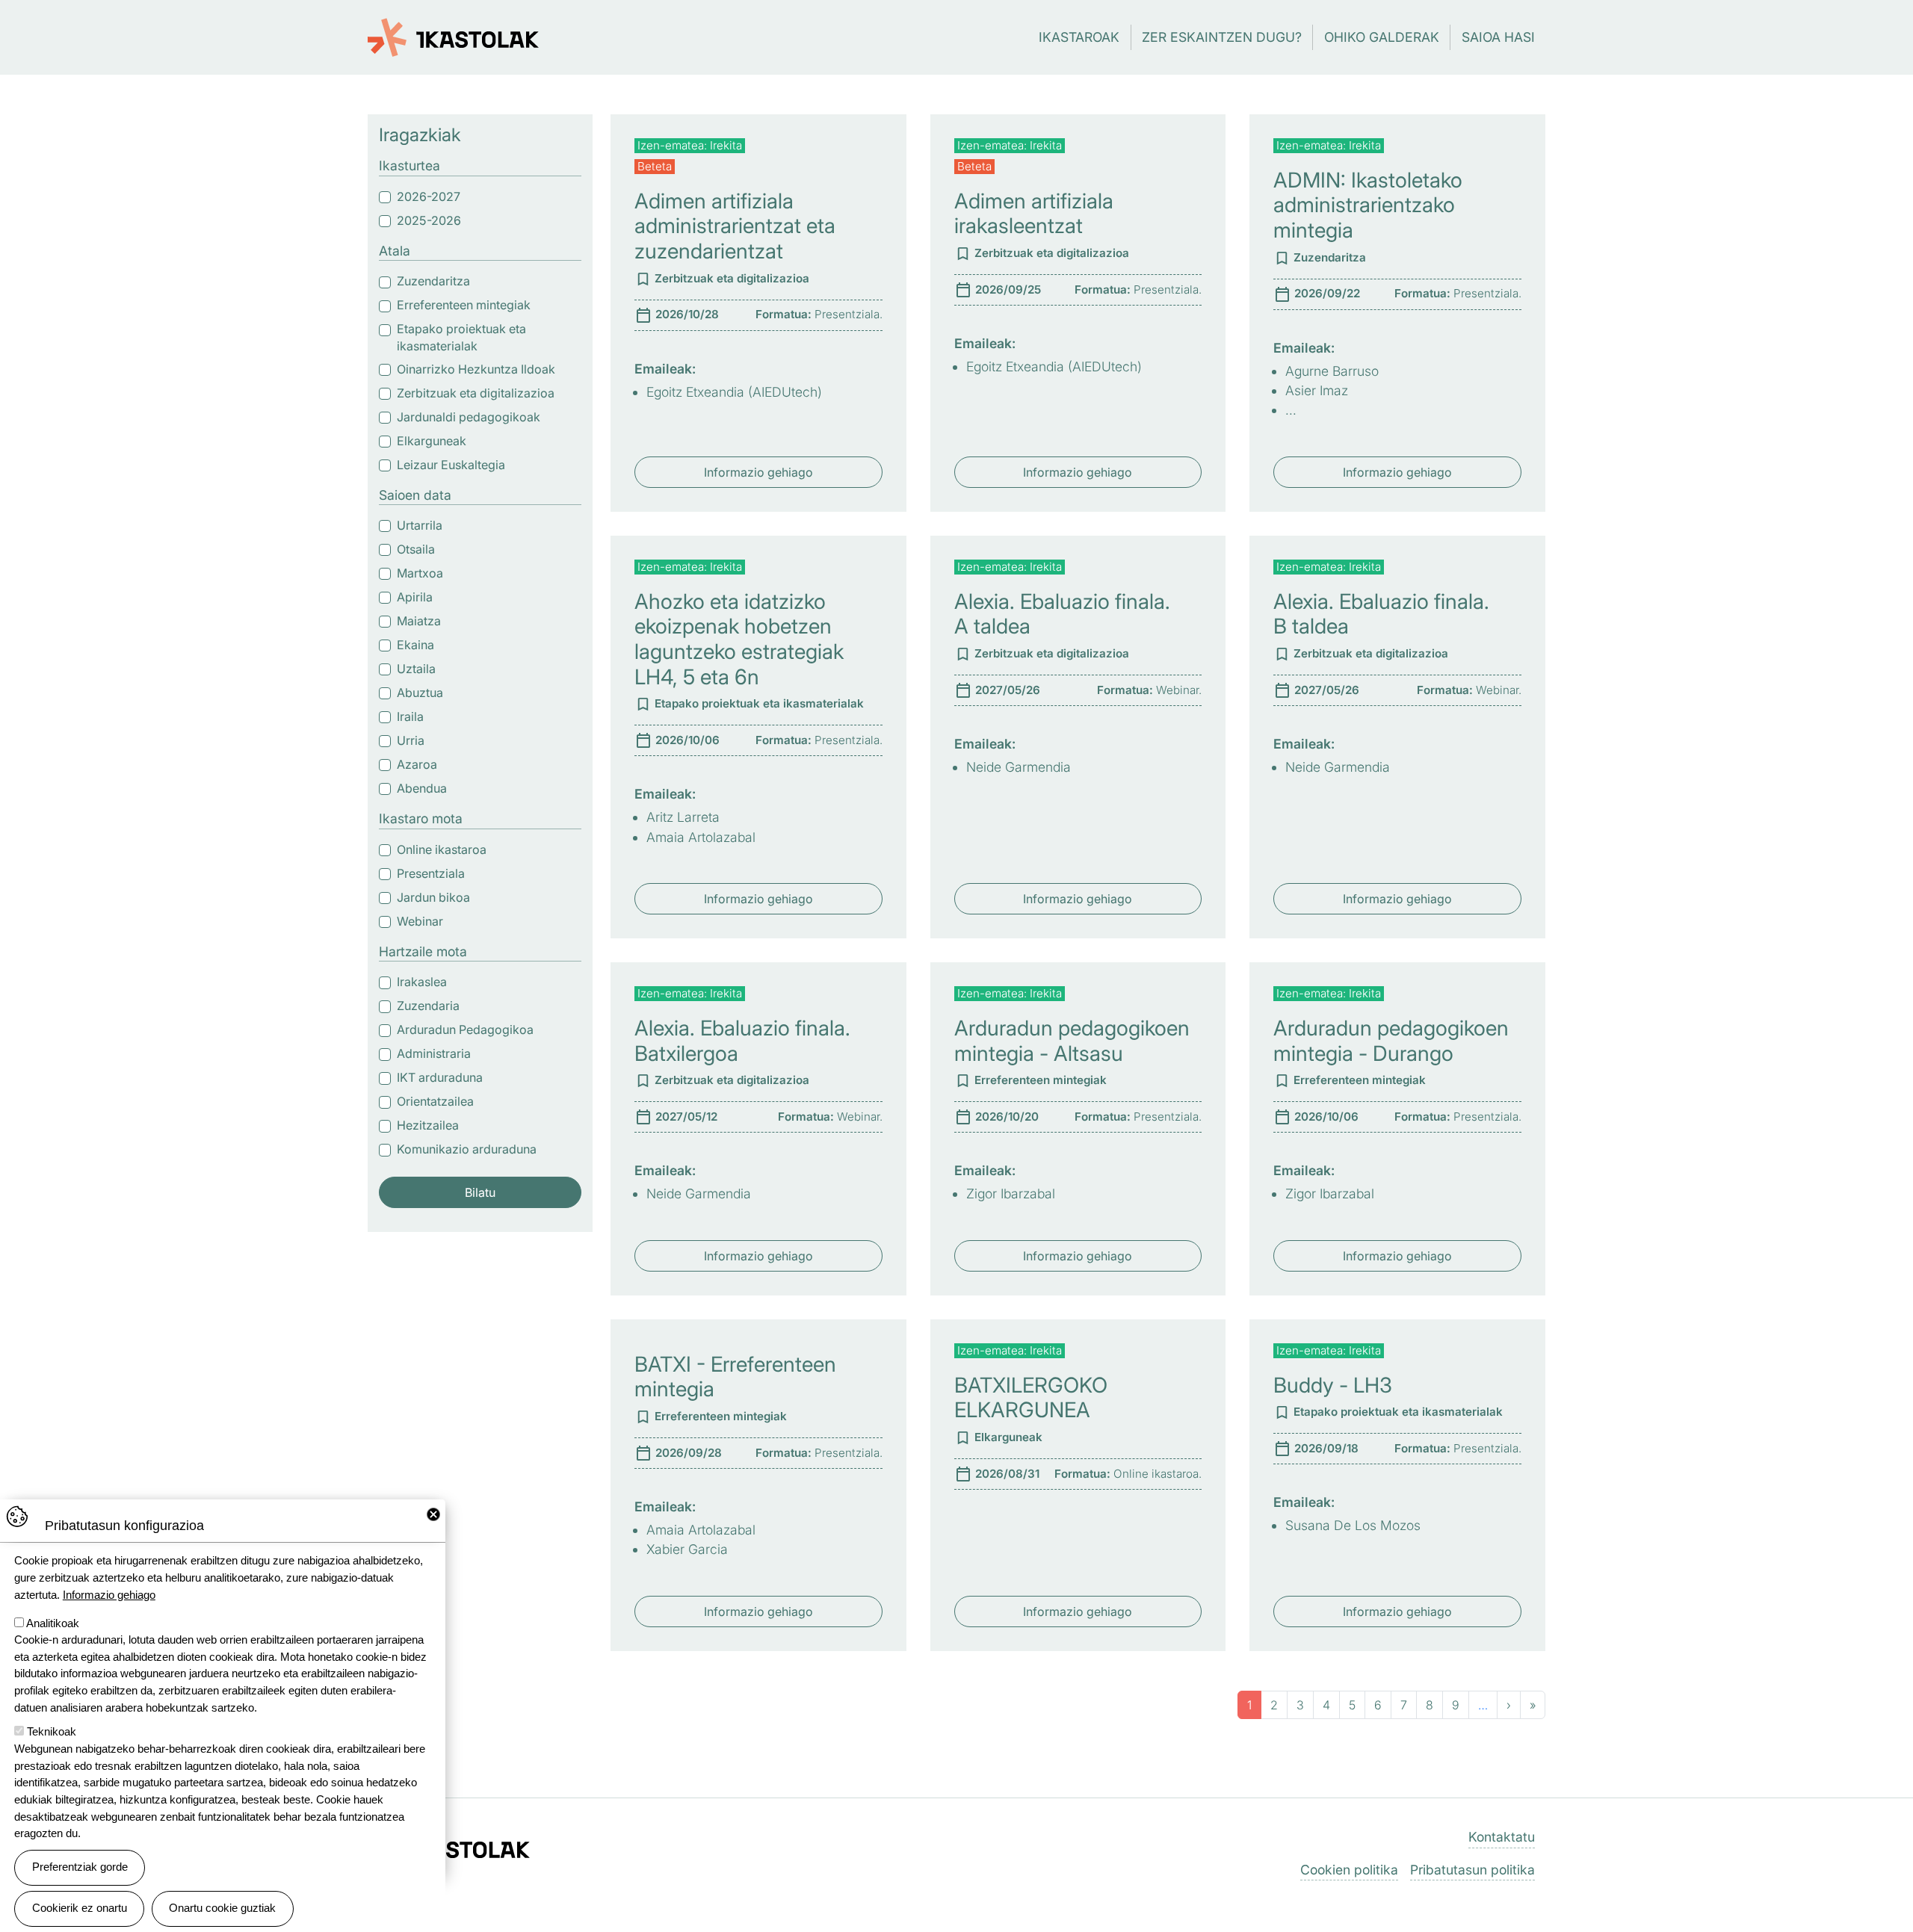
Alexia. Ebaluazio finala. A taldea (1062, 614)
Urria (411, 740)
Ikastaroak (1079, 37)
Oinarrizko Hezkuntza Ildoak (476, 369)
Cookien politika (1349, 1870)
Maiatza (419, 621)
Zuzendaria (428, 1006)
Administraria (434, 1053)
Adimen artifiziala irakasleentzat (1034, 214)
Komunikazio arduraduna (467, 1149)
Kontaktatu (1502, 1837)
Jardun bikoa (433, 897)
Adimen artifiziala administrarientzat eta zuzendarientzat (735, 226)
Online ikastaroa (442, 849)
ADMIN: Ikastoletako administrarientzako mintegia (1368, 205)
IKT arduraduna (440, 1077)
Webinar (420, 921)
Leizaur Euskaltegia (451, 465)
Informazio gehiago (758, 472)
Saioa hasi (1498, 37)
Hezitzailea (428, 1125)
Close (433, 1514)
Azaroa (417, 764)
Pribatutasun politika (1472, 1870)
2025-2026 (429, 220)
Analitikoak (53, 1622)
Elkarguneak (432, 441)
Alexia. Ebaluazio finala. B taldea (1381, 614)
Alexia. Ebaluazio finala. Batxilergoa (742, 1041)
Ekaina (415, 645)
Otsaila (416, 549)
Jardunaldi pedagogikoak (469, 417)
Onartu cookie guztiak (222, 1908)
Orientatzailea (435, 1101)
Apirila (415, 597)
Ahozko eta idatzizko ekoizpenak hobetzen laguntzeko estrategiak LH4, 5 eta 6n (739, 639)
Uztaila (416, 669)
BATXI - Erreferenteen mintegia (735, 1377)
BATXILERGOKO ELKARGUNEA (1031, 1398)
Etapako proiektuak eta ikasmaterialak (461, 337)
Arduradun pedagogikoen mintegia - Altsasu (1072, 1041)
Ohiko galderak (1382, 37)
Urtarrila (420, 525)
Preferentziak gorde (80, 1867)
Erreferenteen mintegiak (464, 305)
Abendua (422, 788)
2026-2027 (429, 196)
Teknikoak (52, 1731)
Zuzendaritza (433, 281)
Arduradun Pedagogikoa (465, 1030)
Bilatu (480, 1192)
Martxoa (420, 573)
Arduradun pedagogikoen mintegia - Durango (1391, 1041)
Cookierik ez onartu (80, 1908)
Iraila (410, 716)
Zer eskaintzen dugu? (1222, 37)
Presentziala (431, 873)
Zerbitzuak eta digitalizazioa (476, 393)
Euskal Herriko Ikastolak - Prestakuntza (453, 29)
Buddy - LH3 (1333, 1385)
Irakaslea (422, 982)
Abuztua (420, 693)
